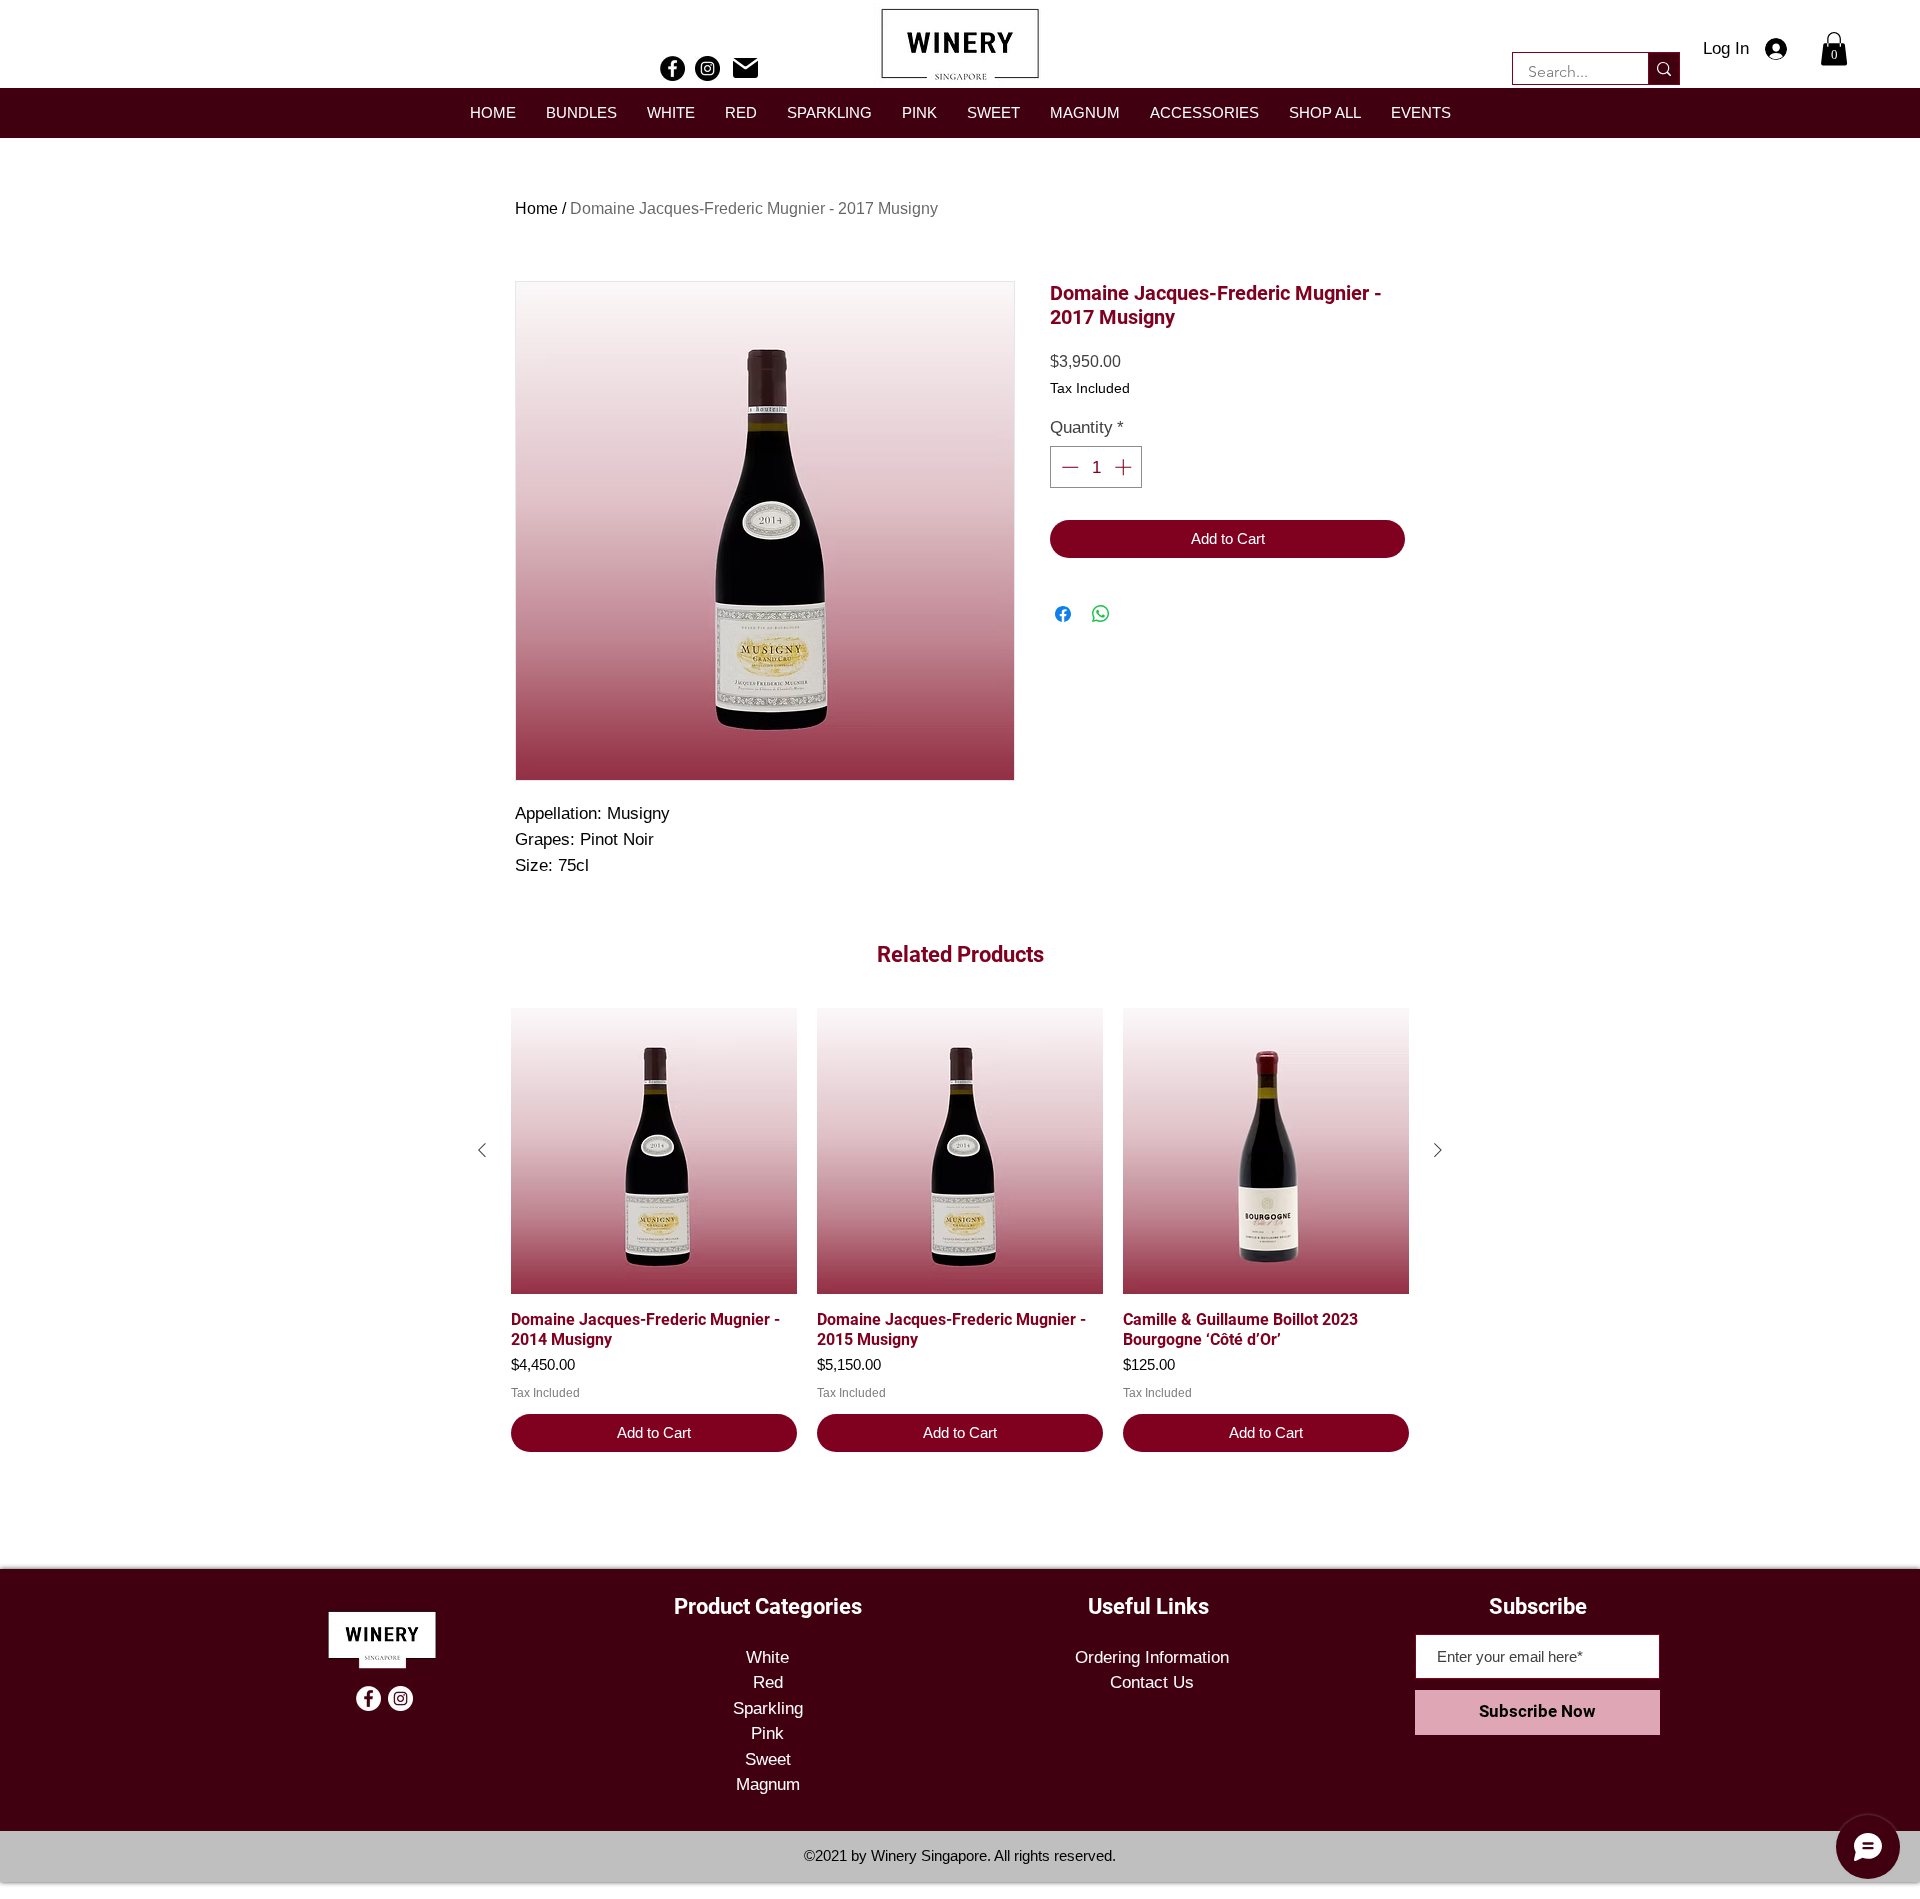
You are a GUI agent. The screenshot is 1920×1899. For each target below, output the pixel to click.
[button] (1834, 48)
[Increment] (1125, 467)
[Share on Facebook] (1063, 614)
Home (536, 208)
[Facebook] (672, 68)
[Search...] (1663, 68)
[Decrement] (1068, 467)
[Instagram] (707, 68)
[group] (960, 1230)
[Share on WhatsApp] (1101, 614)
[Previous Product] (482, 1150)
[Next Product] (1438, 1150)
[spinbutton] (1096, 467)
